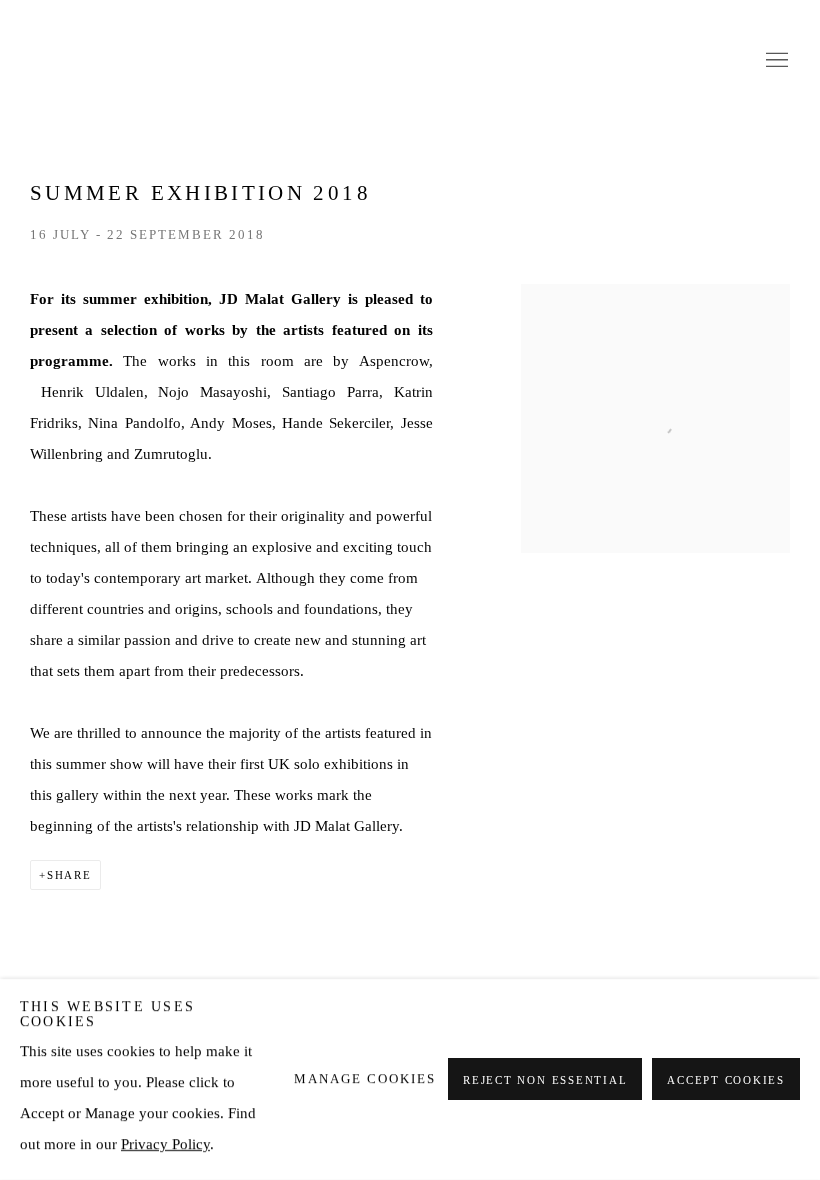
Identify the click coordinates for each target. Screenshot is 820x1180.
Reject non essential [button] (545, 1081)
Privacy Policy (165, 1144)
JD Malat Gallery (410, 61)
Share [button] (69, 875)
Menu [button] (775, 61)
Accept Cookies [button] (726, 1081)
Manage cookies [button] (365, 1079)
